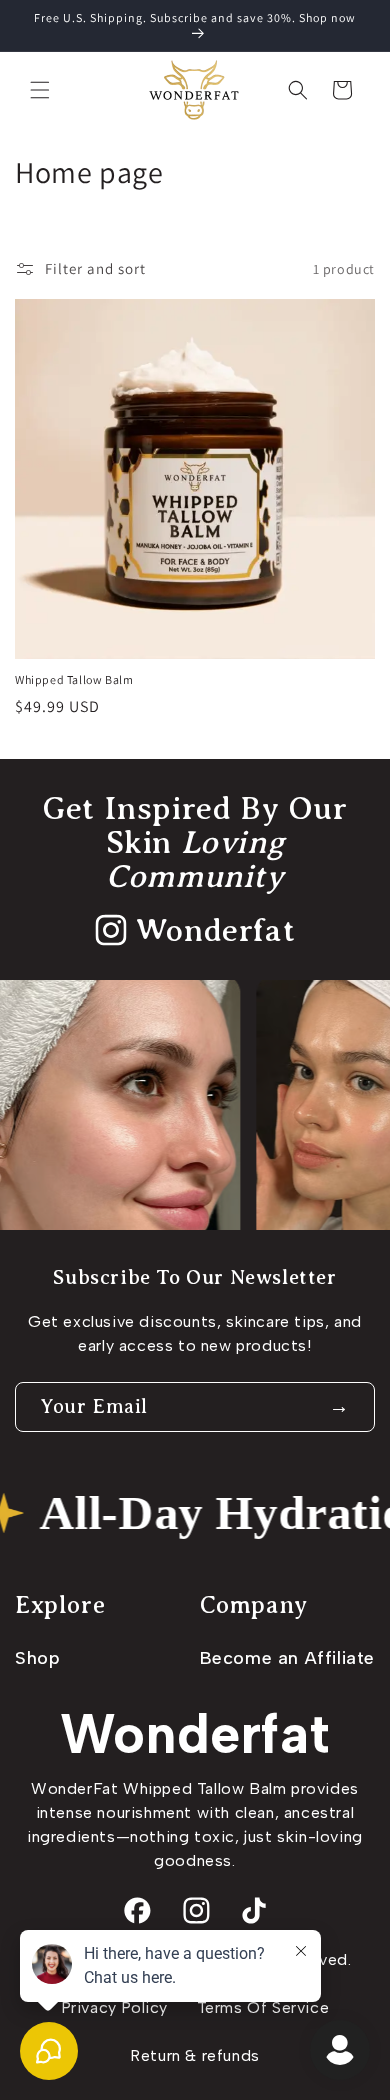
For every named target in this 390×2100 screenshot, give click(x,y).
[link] (195, 930)
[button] (40, 90)
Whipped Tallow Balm (74, 679)
